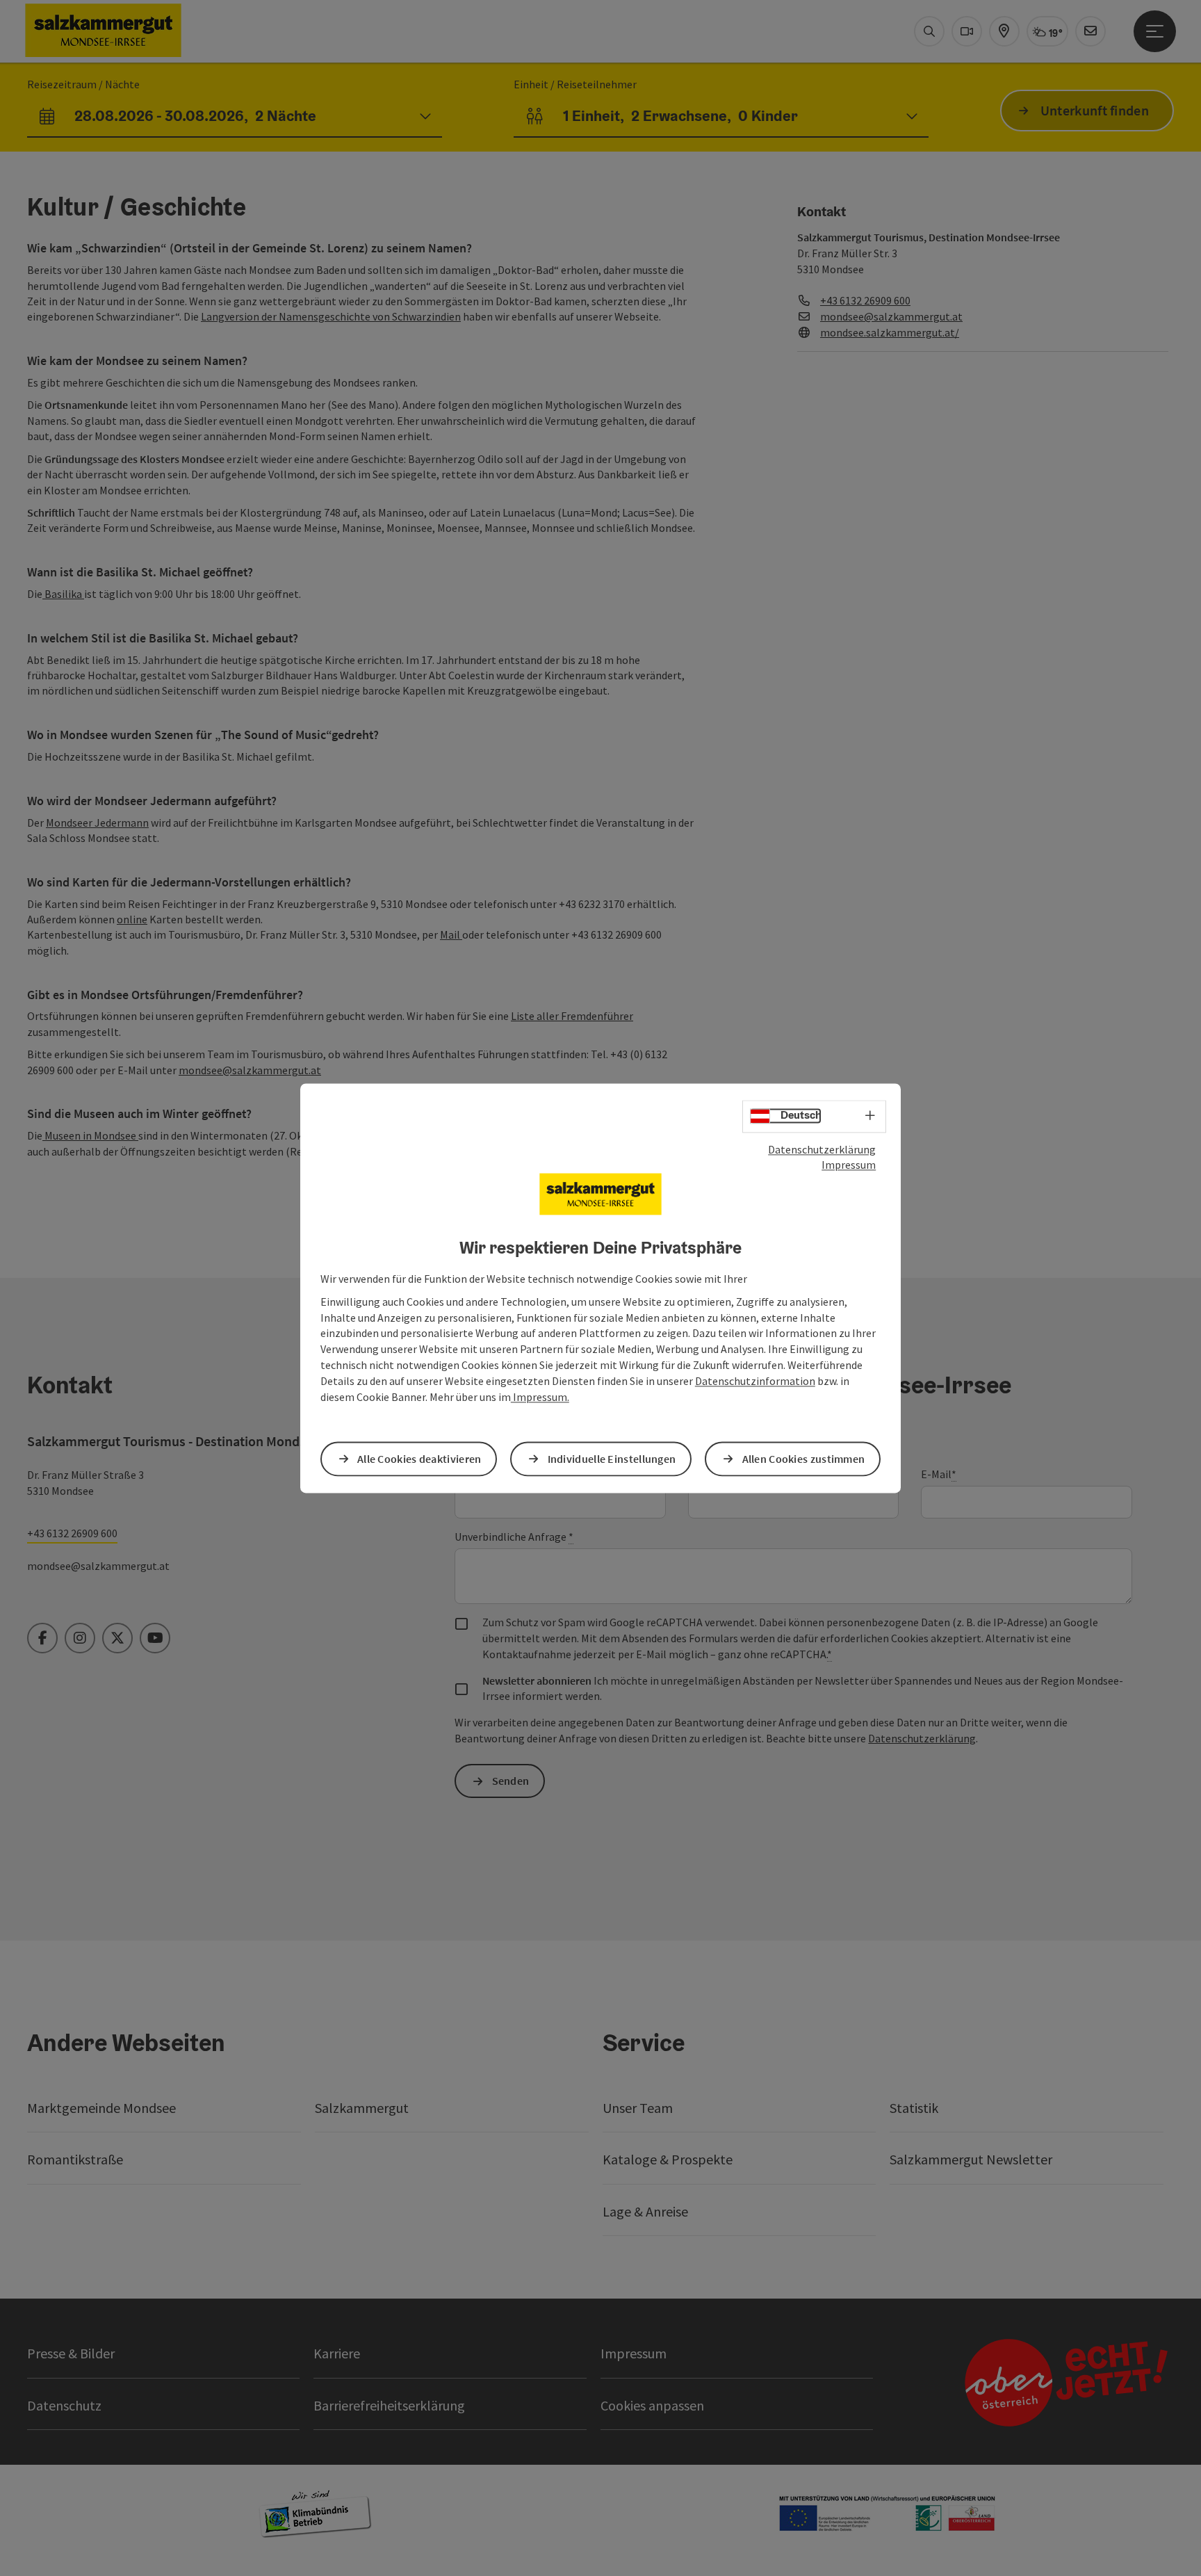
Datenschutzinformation (755, 1381)
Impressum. (540, 1397)
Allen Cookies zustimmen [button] (804, 1459)
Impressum (849, 1165)
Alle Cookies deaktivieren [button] (419, 1459)
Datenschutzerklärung (822, 1149)
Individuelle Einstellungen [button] (612, 1459)
